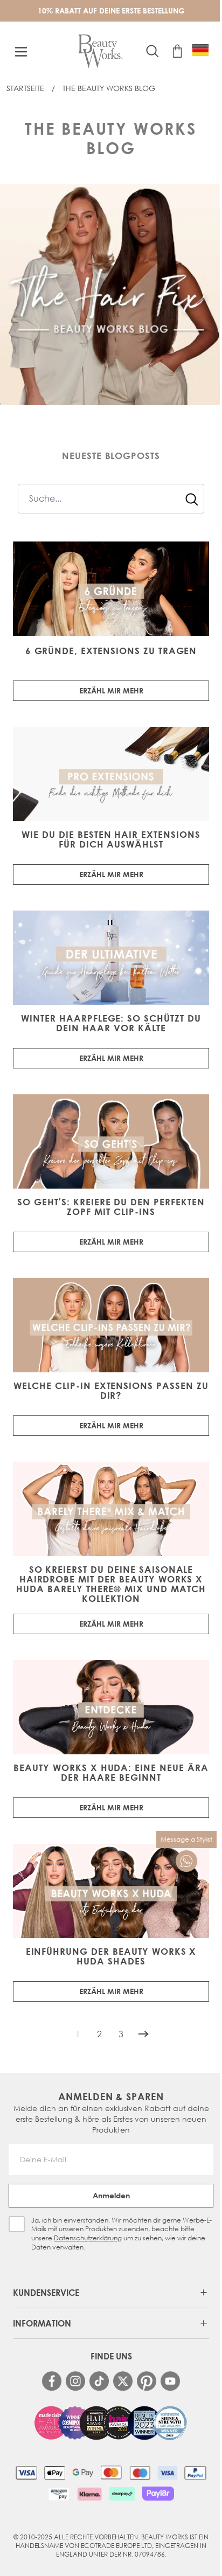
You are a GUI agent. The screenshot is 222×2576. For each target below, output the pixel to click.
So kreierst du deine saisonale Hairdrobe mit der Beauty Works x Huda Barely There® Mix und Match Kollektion (111, 1584)
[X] (123, 2381)
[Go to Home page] (100, 51)
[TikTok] (99, 2381)
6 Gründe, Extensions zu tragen (111, 651)
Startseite (25, 88)
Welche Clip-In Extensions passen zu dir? (111, 1391)
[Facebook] (52, 2381)
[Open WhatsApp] (186, 1861)
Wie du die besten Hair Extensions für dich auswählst (111, 839)
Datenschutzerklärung (88, 2238)
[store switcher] (200, 50)
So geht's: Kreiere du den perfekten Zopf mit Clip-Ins (111, 1207)
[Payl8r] (158, 2494)
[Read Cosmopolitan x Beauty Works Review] (111, 2423)
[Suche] (192, 499)
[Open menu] (21, 52)
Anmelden (111, 2195)
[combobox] (111, 499)
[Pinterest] (147, 2381)
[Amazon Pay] (59, 2494)
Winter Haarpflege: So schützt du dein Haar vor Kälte (111, 1023)
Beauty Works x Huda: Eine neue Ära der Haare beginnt (111, 1773)
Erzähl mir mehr (111, 690)
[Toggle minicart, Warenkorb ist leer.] (177, 51)
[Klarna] (89, 2494)
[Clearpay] (122, 2494)
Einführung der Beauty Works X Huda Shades (111, 1956)
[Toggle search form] (152, 51)
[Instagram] (75, 2381)
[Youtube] (170, 2381)
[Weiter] (143, 2034)
